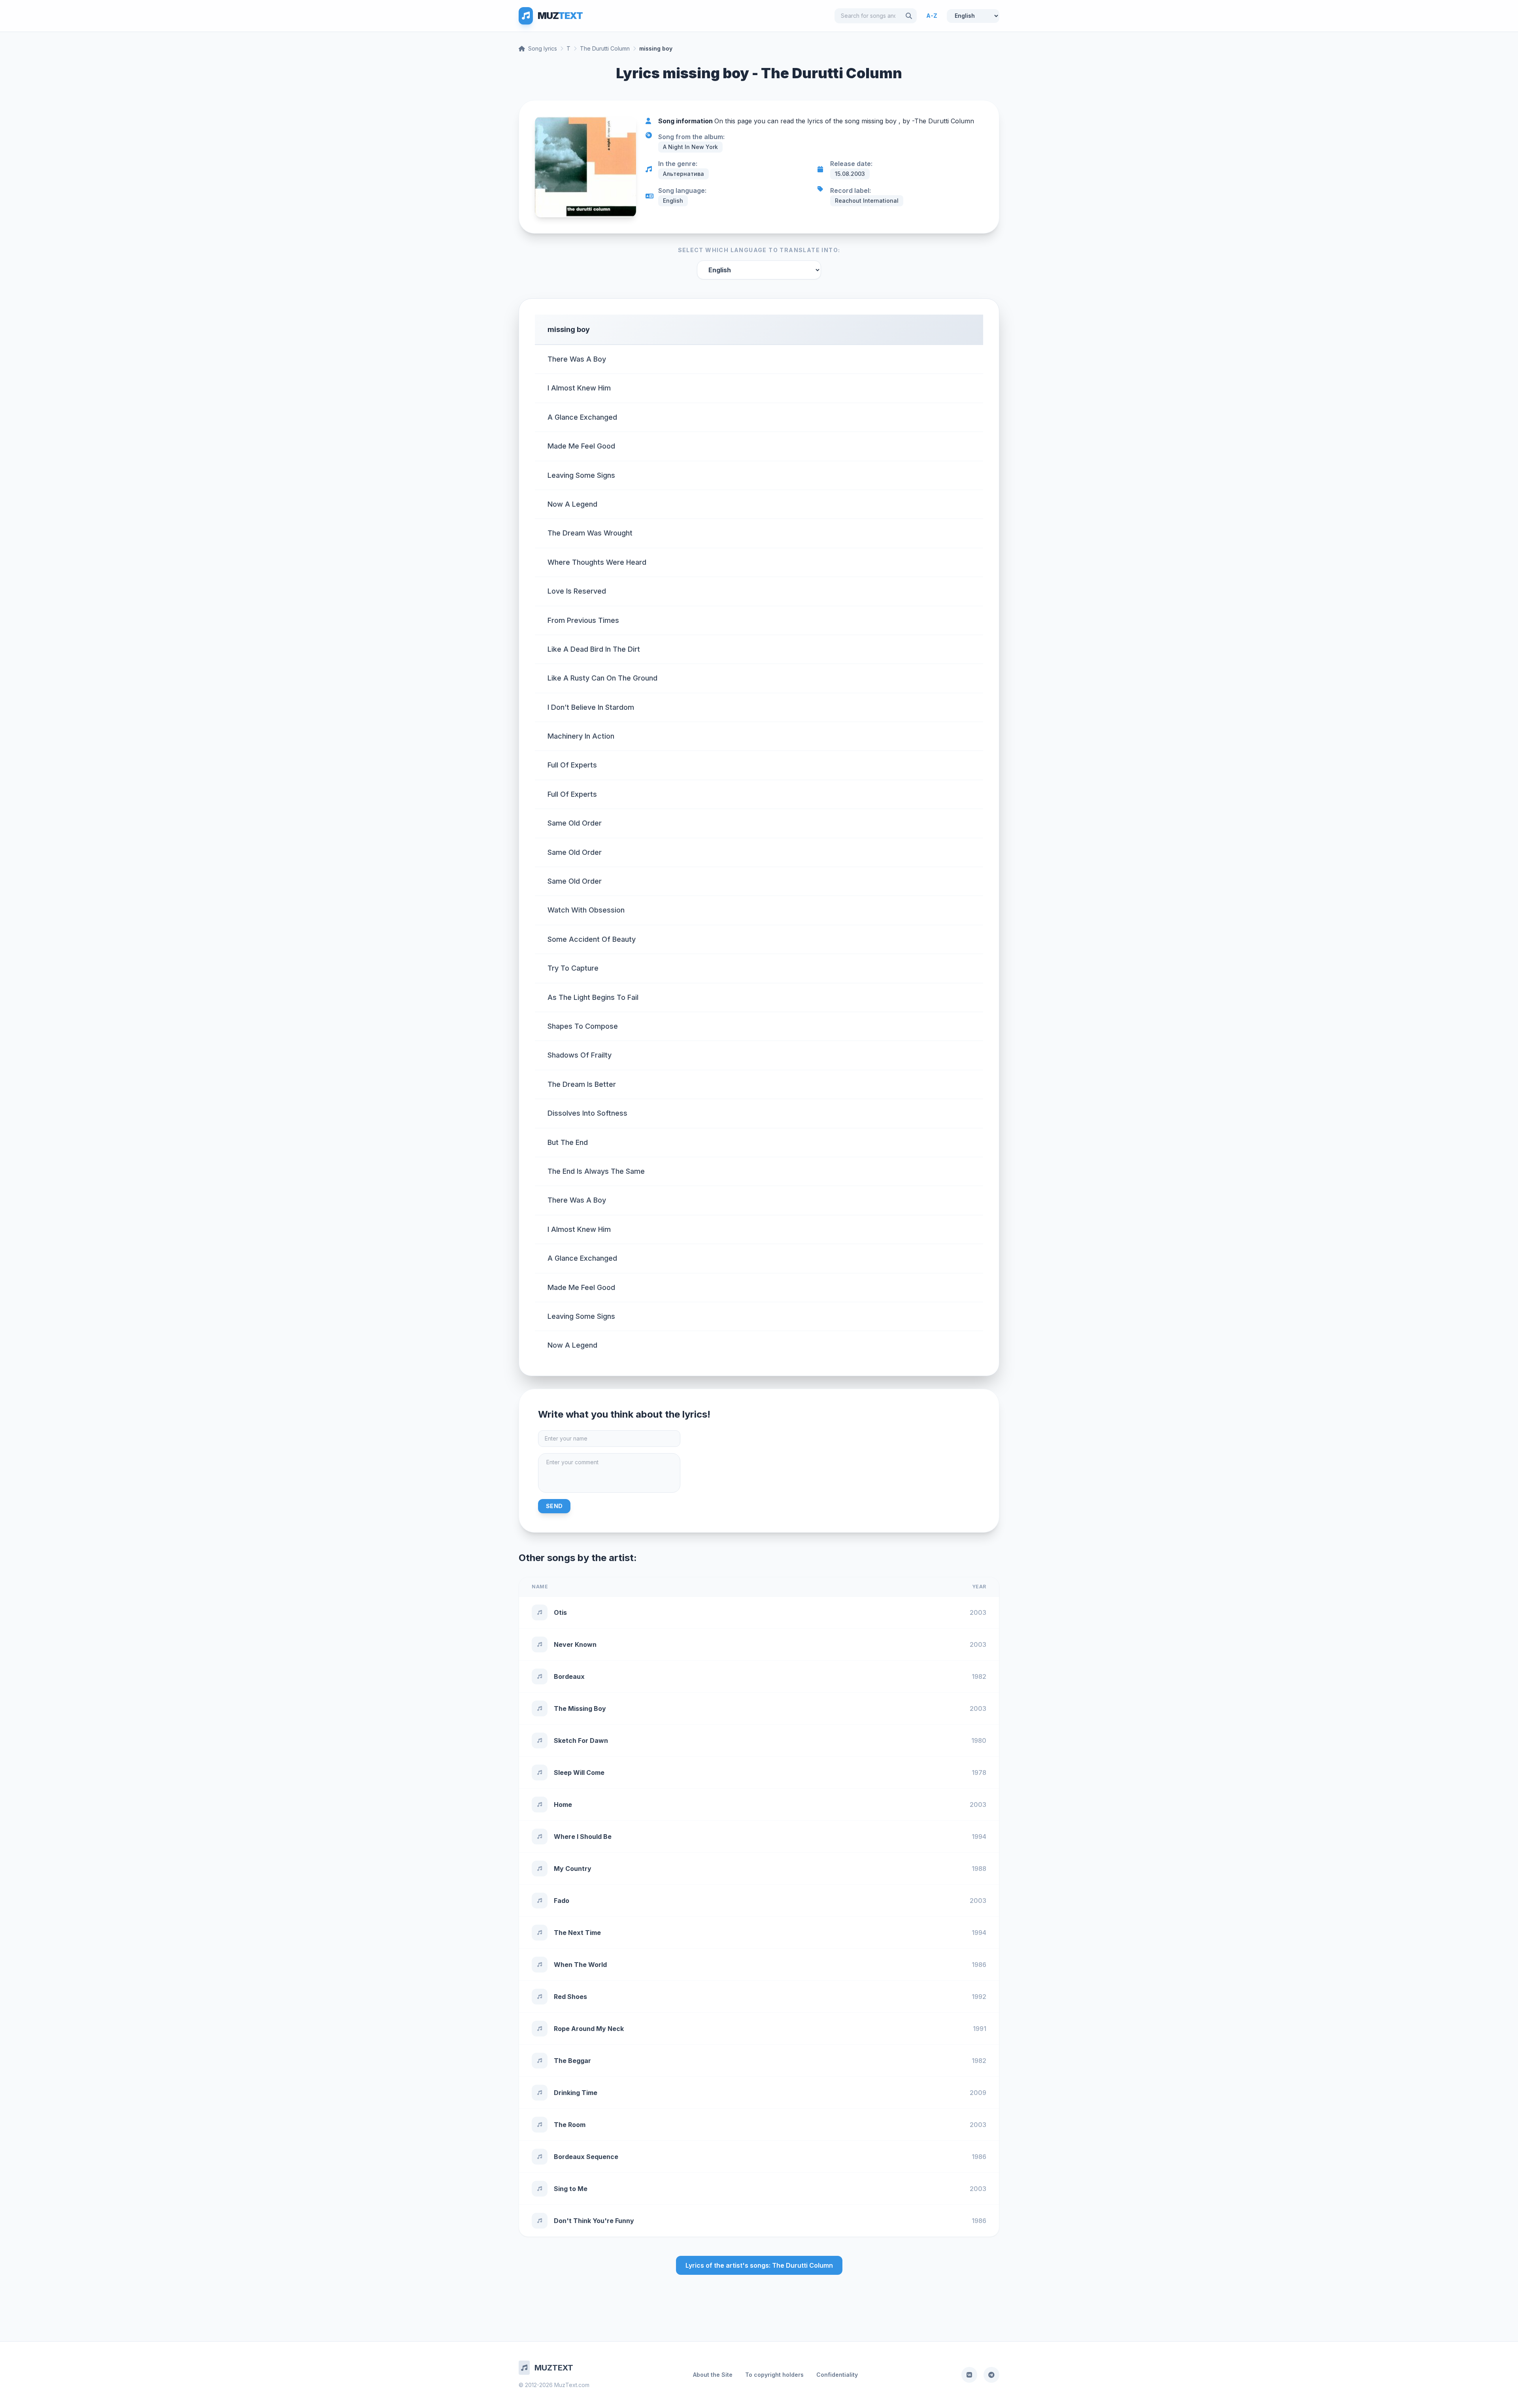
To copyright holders (774, 2375)
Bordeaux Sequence (586, 2157)
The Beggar (572, 2061)
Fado (562, 1901)
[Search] (909, 16)
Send (554, 1506)
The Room (570, 2125)
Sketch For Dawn (581, 1740)
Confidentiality (837, 2375)
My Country (573, 1869)
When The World (580, 1965)
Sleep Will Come (579, 1773)
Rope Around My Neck (589, 2029)
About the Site (713, 2375)
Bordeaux (569, 1676)
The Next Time (577, 1933)
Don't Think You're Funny (594, 2221)
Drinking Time (576, 2093)
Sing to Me (571, 2189)
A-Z (932, 16)
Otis (560, 1612)
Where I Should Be (583, 1837)
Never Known (575, 1644)
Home (563, 1805)
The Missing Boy (580, 1708)
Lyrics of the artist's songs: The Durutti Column (759, 2265)
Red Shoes (570, 1997)
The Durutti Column (605, 48)
